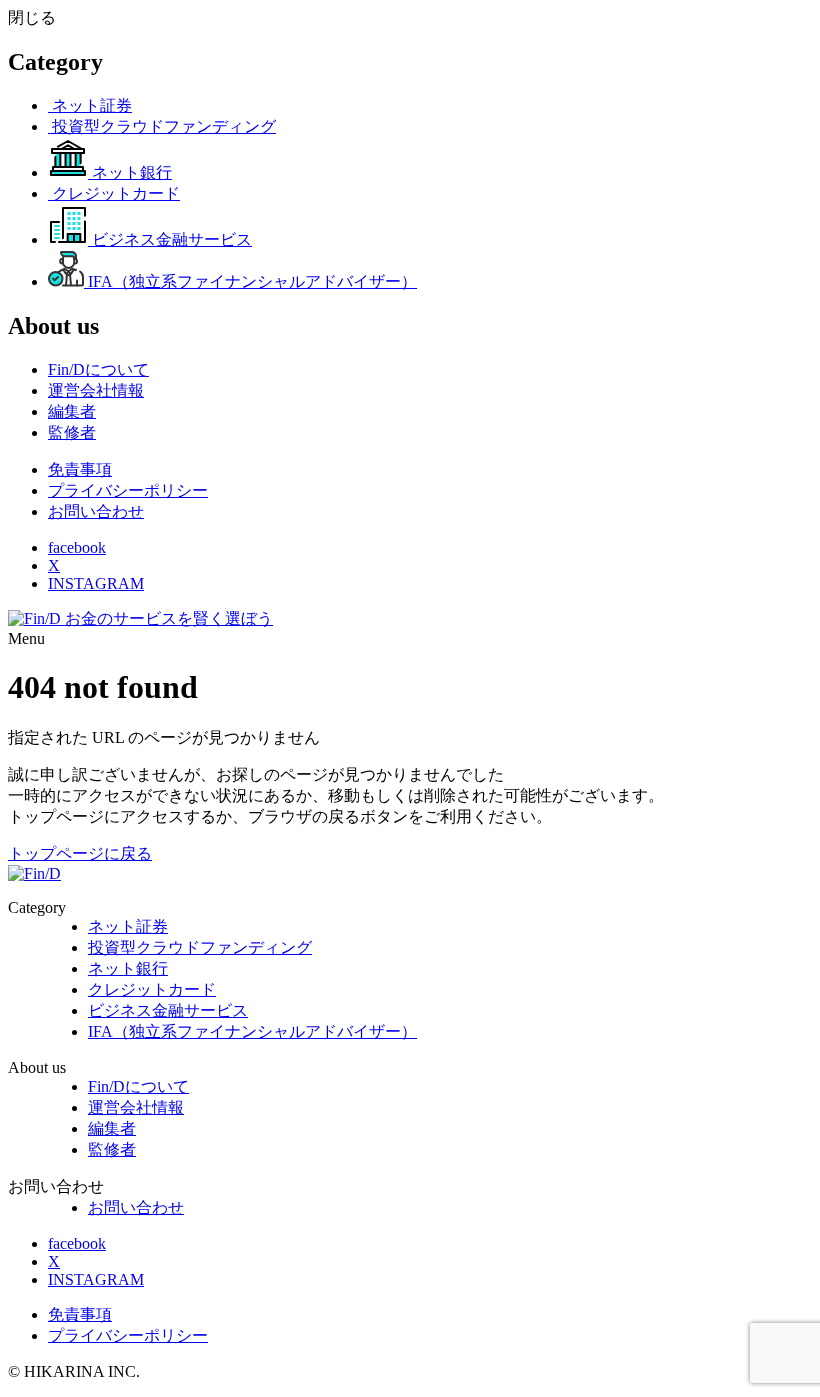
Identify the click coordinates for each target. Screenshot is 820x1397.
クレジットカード (152, 989)
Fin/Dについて (138, 1086)
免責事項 (80, 469)
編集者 (112, 1128)
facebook (77, 547)
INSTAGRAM (96, 583)
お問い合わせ (96, 511)
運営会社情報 (136, 1107)
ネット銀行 (128, 968)
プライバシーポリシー (128, 490)
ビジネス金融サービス (168, 1010)
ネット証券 (128, 926)
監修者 (112, 1149)
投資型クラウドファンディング (200, 947)
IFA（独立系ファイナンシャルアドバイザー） (252, 1031)
